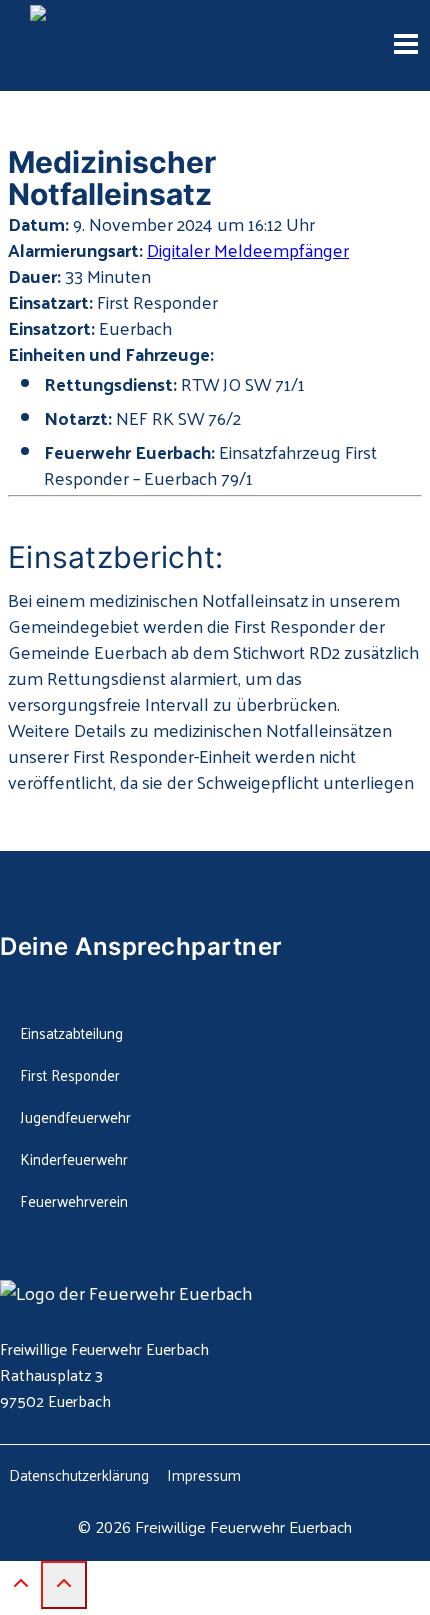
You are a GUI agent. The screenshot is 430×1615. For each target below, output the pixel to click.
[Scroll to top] (20, 1586)
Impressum (204, 1474)
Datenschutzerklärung (79, 1474)
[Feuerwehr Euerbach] (110, 46)
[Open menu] (405, 46)
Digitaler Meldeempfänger (248, 249)
